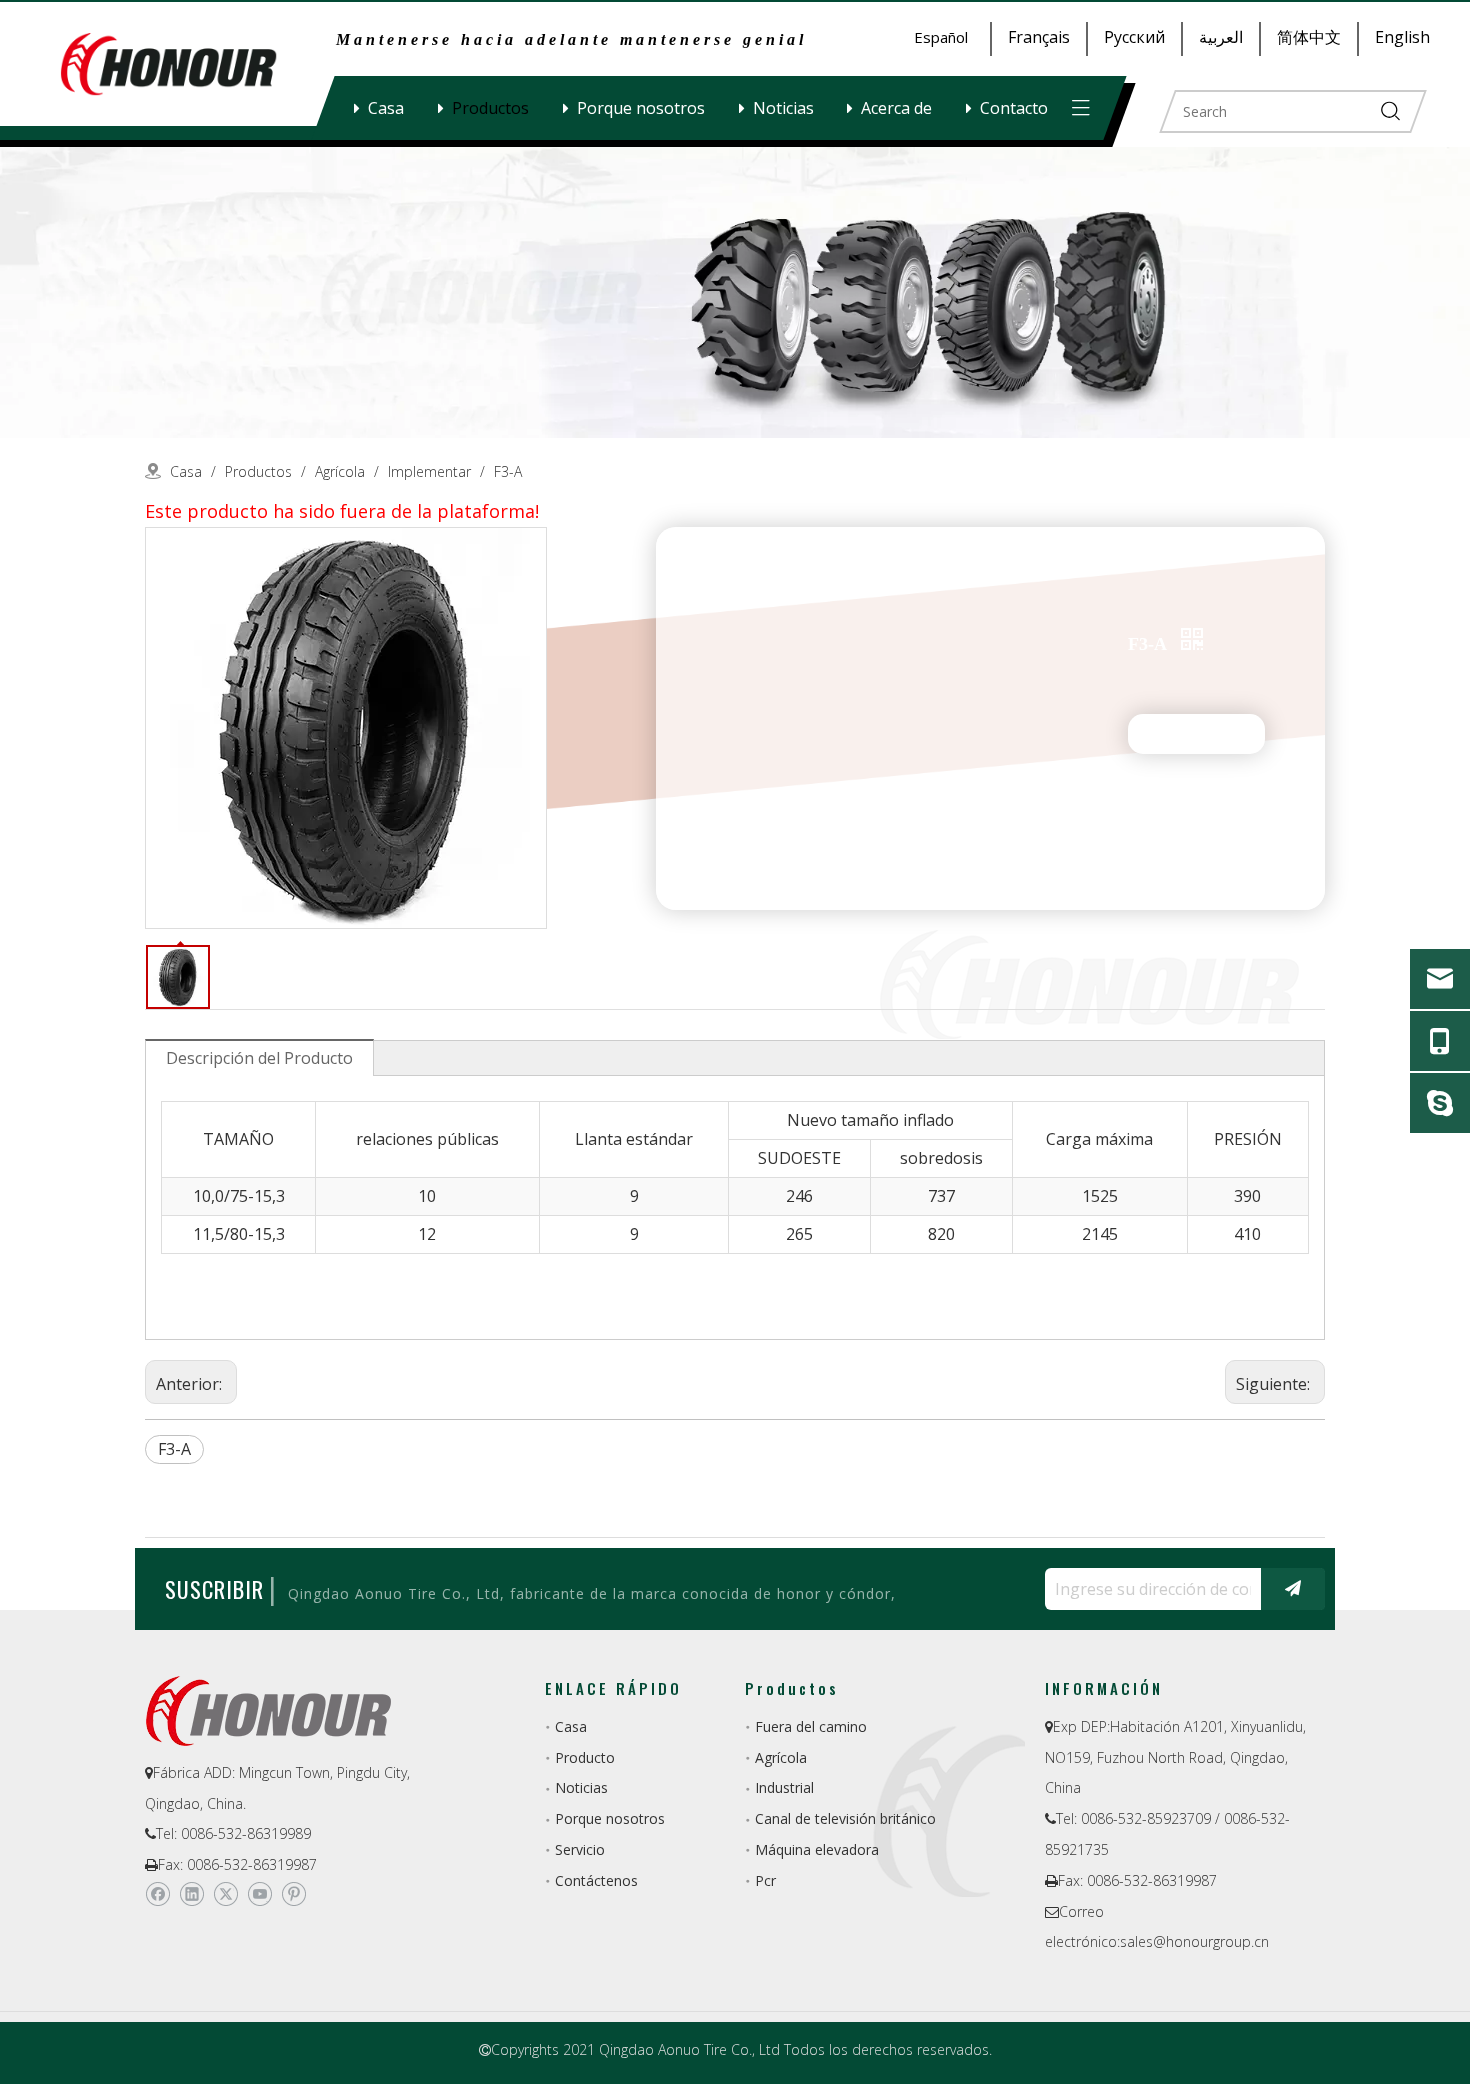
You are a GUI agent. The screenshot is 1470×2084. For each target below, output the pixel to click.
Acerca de (896, 108)
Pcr (765, 1880)
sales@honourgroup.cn (1194, 1941)
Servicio (580, 1849)
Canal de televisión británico (845, 1818)
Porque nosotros (641, 108)
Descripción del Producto (259, 1058)
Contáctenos (596, 1880)
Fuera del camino (811, 1726)
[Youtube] (259, 1894)
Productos (490, 108)
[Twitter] (225, 1894)
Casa (386, 108)
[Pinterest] (293, 1894)
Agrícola (781, 1757)
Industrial (784, 1787)
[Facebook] (157, 1894)
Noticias (783, 108)
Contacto (1014, 108)
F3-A (174, 1449)
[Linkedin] (191, 1894)
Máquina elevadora (817, 1849)
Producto (585, 1757)
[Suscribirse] (1293, 1589)
